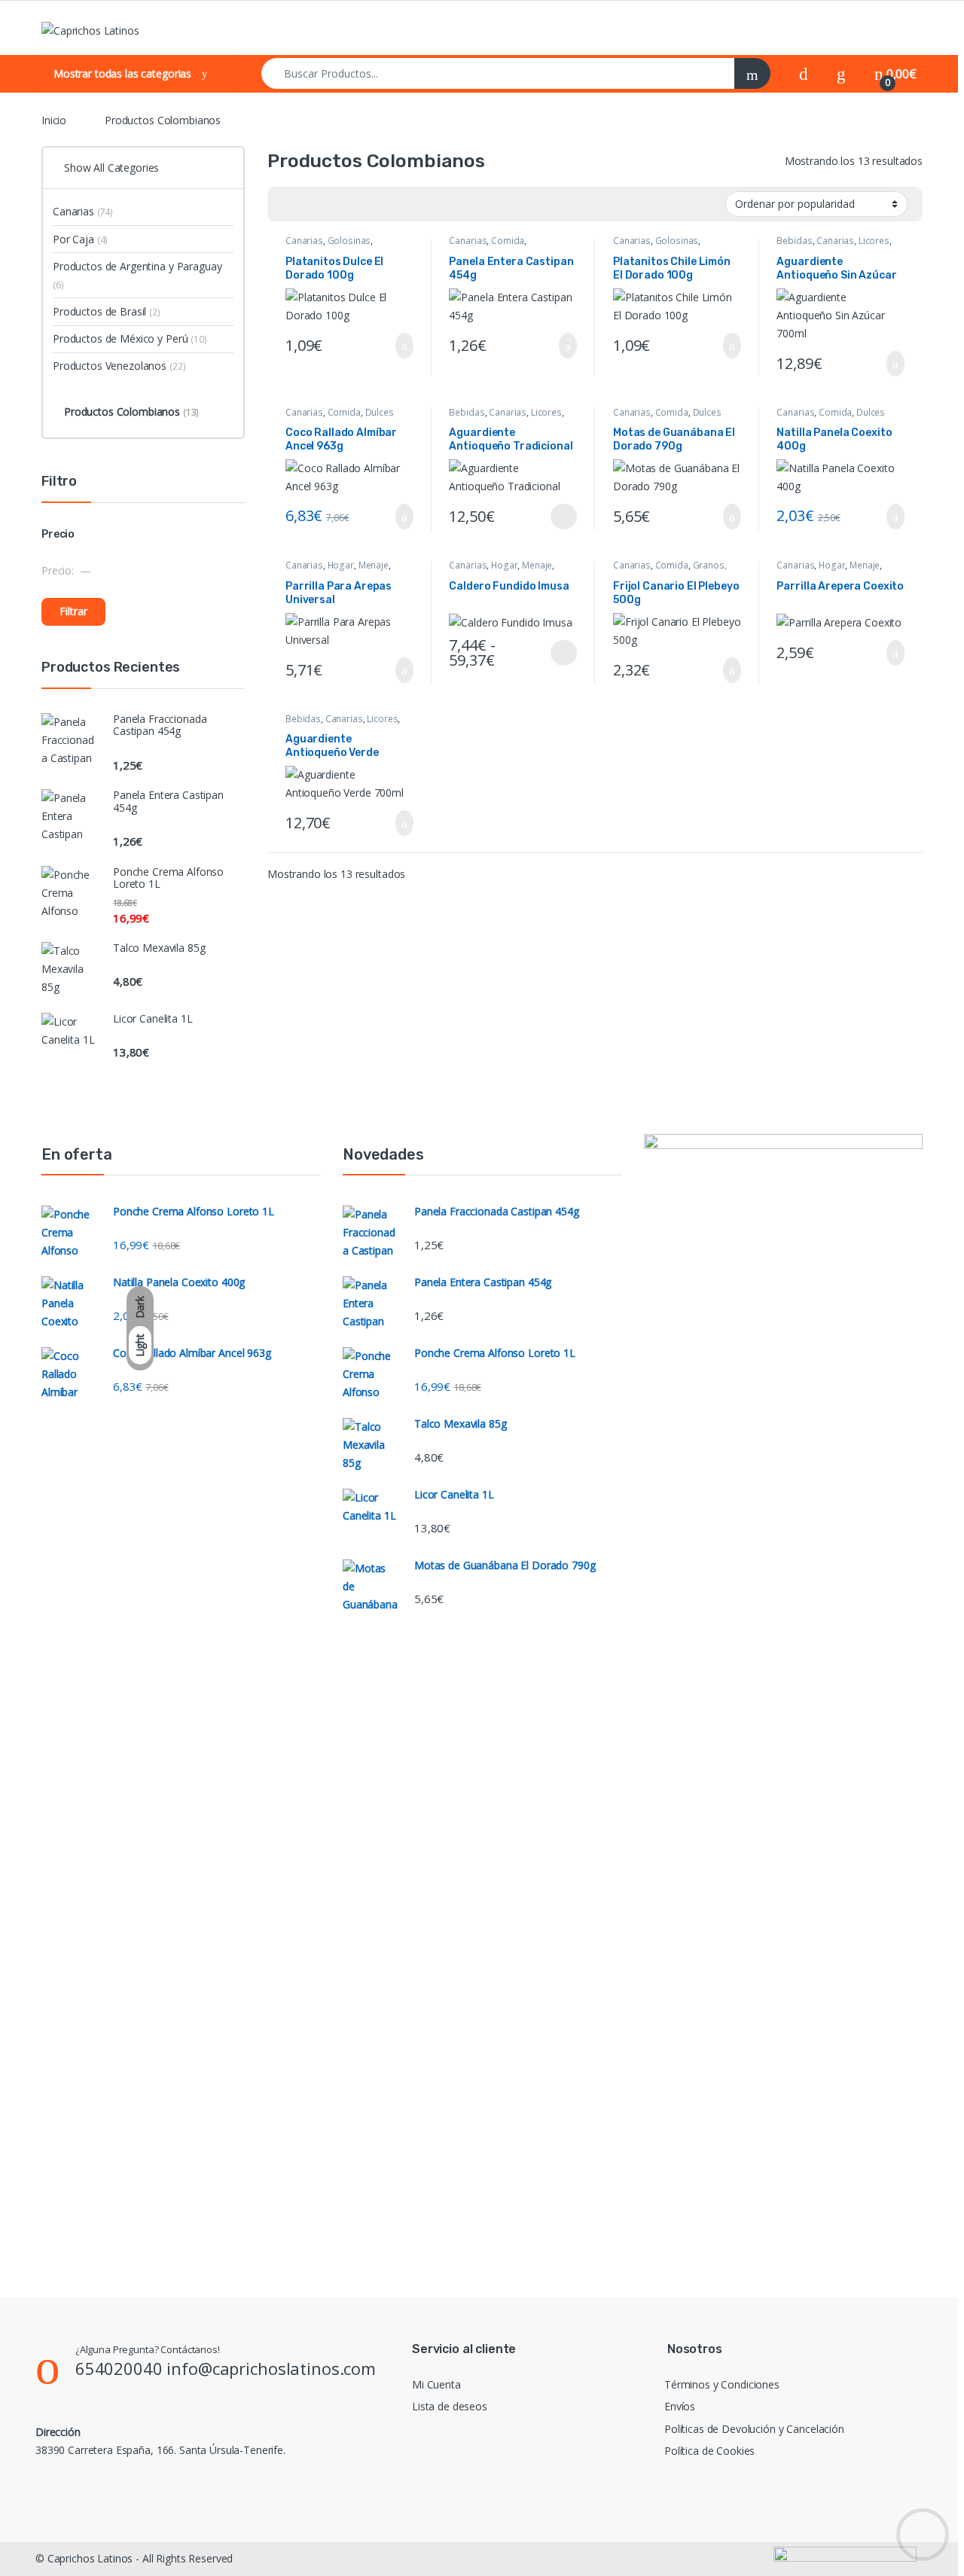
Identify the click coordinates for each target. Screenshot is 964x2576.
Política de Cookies (709, 2451)
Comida (508, 241)
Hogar (341, 565)
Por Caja (80, 239)
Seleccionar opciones (550, 517)
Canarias (304, 241)
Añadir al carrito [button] (398, 346)
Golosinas (349, 241)
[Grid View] (288, 204)
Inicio (54, 120)
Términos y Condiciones (722, 2384)
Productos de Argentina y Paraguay (137, 275)
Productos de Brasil (107, 311)
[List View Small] (353, 204)
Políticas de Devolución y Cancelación (754, 2429)
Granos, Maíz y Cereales (670, 570)
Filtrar (73, 611)
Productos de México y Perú (130, 338)
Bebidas (794, 241)
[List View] (331, 204)
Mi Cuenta (436, 2384)
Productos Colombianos (131, 412)
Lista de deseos (450, 2406)
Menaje (374, 565)
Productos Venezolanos (119, 366)
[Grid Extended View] (310, 204)
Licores (874, 241)
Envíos (680, 2406)
